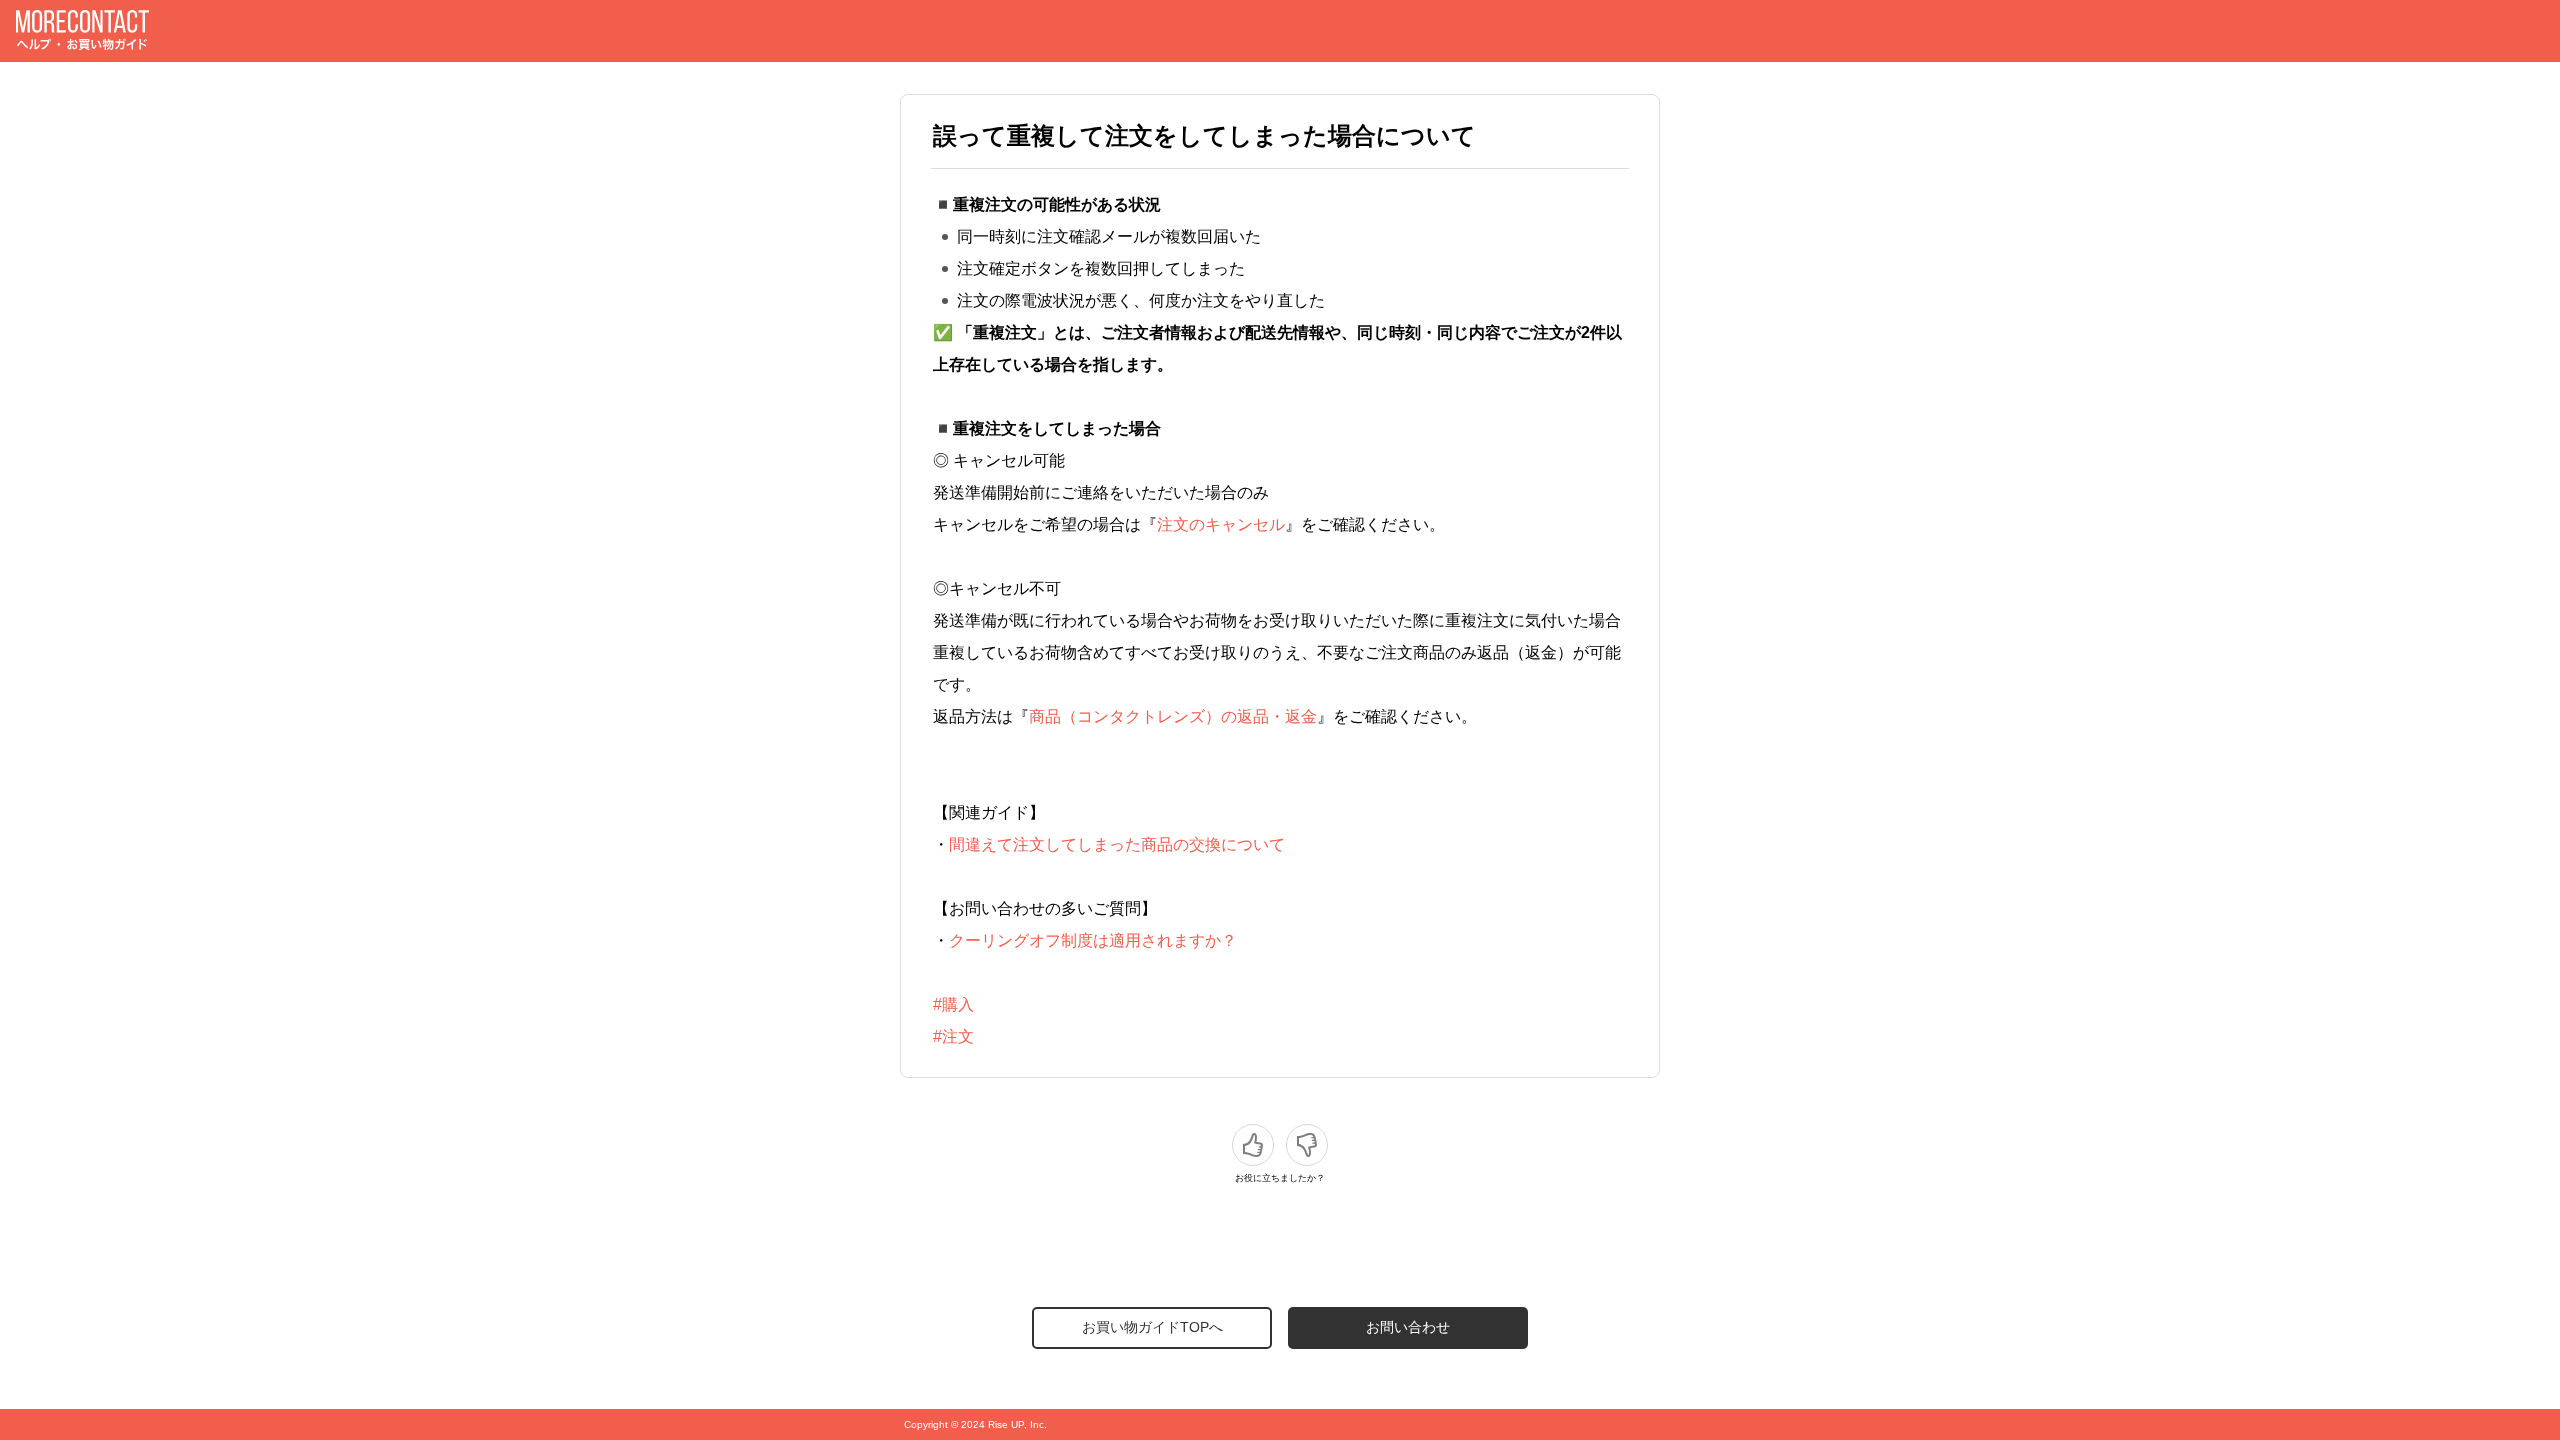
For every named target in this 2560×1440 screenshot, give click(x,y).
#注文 (953, 1036)
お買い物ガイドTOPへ (1152, 1327)
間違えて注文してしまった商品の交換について (1117, 844)
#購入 (953, 1004)
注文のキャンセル (1221, 524)
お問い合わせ (1408, 1327)
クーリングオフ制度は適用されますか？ (1093, 940)
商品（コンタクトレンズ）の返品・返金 (1173, 716)
